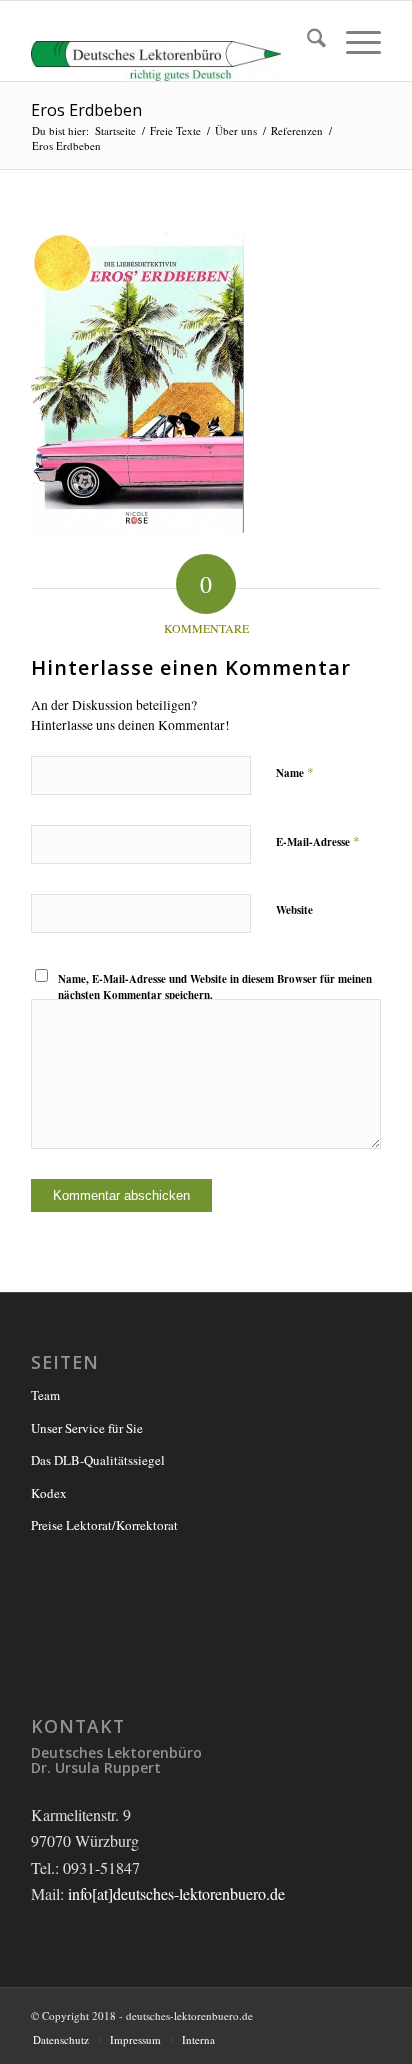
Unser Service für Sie (87, 1428)
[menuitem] (306, 41)
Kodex (49, 1493)
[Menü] (353, 41)
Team (45, 1395)
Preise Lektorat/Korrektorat (104, 1525)
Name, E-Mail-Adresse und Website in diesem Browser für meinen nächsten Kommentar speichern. (215, 987)
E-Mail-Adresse (318, 841)
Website (294, 910)
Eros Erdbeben (86, 110)
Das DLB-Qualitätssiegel (98, 1460)
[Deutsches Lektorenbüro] (171, 41)
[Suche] (306, 41)
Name (295, 772)
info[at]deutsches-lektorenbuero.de (176, 1893)
